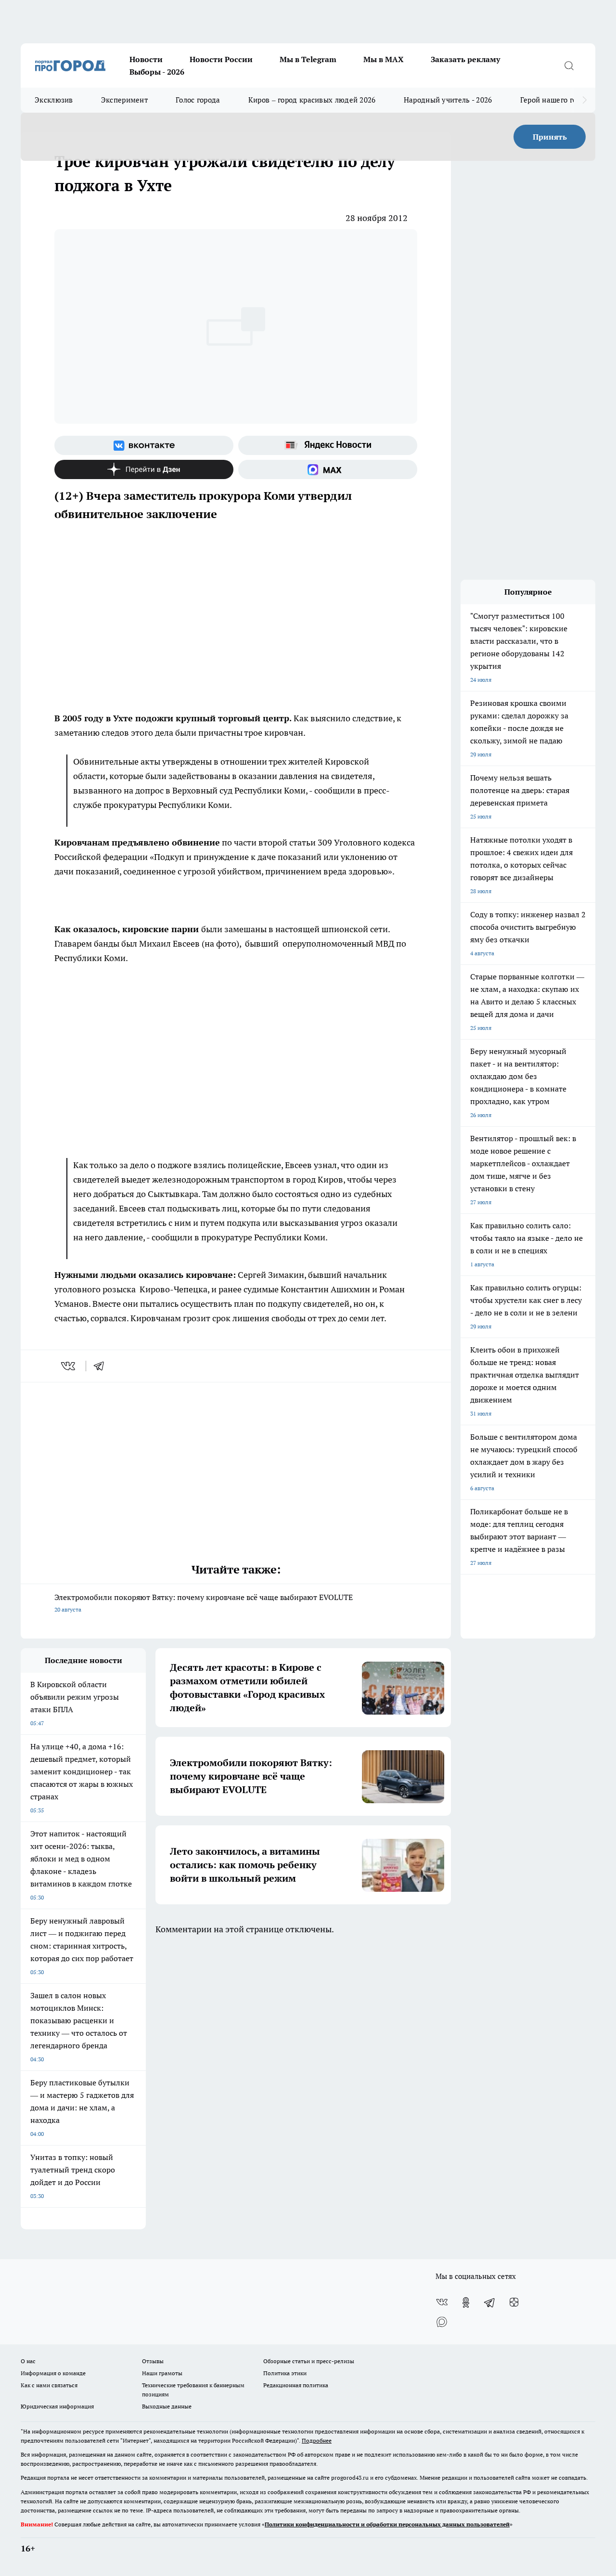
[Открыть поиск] (569, 65)
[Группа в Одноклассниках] (466, 2303)
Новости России (221, 59)
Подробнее (317, 2440)
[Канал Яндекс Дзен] (144, 469)
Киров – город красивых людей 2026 (312, 100)
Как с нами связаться (49, 2385)
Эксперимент (124, 100)
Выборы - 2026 (157, 72)
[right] (584, 100)
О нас (28, 2361)
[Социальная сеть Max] (328, 469)
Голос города (198, 100)
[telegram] (102, 1366)
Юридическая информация (57, 2406)
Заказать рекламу (465, 59)
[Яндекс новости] (328, 445)
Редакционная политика (296, 2385)
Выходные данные (167, 2406)
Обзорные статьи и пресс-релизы (309, 2361)
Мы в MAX (384, 59)
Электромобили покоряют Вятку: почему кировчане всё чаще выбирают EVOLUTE (204, 1603)
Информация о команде (53, 2373)
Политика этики (285, 2373)
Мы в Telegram (308, 59)
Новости (146, 59)
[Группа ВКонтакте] (144, 445)
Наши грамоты (162, 2373)
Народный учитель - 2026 (448, 100)
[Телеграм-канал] (490, 2303)
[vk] (69, 1366)
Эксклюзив (54, 100)
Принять (550, 137)
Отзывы (153, 2361)
